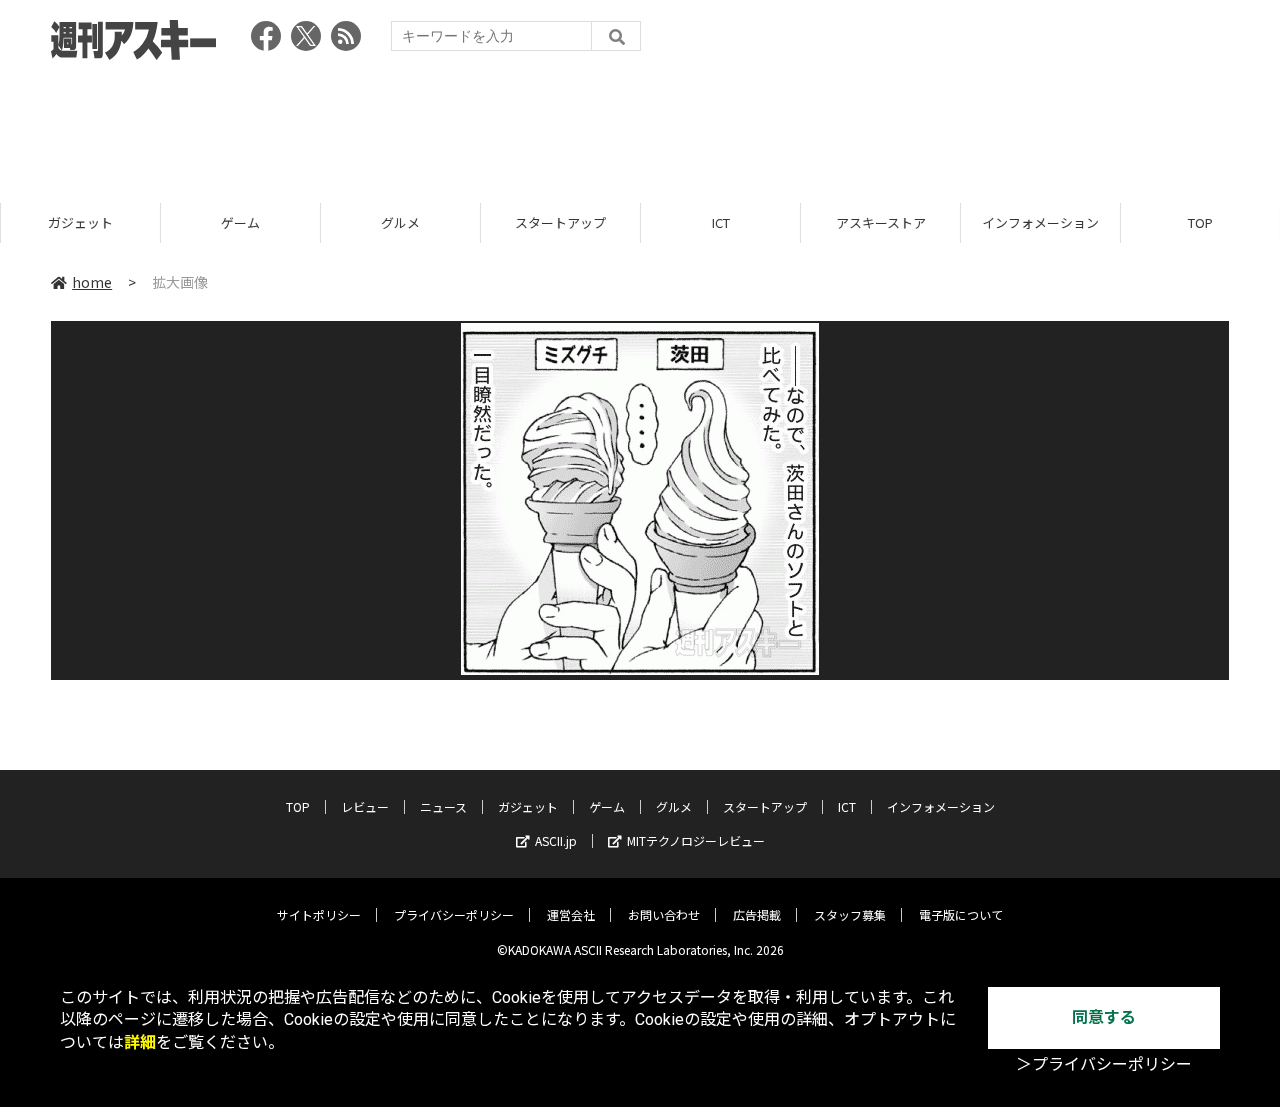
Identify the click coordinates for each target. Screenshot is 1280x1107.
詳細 (140, 1042)
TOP (1199, 222)
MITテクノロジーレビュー (696, 840)
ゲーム (239, 222)
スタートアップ (559, 222)
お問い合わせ (664, 914)
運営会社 (571, 914)
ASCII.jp (556, 840)
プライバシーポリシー (454, 914)
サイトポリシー (319, 914)
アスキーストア (880, 222)
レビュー (365, 806)
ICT (720, 222)
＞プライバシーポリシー (1104, 1064)
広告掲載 (757, 914)
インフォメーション (1039, 222)
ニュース (443, 806)
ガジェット (79, 222)
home (92, 282)
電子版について (961, 914)
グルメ (399, 222)
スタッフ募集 (850, 914)
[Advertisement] (640, 125)
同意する (1104, 1017)
